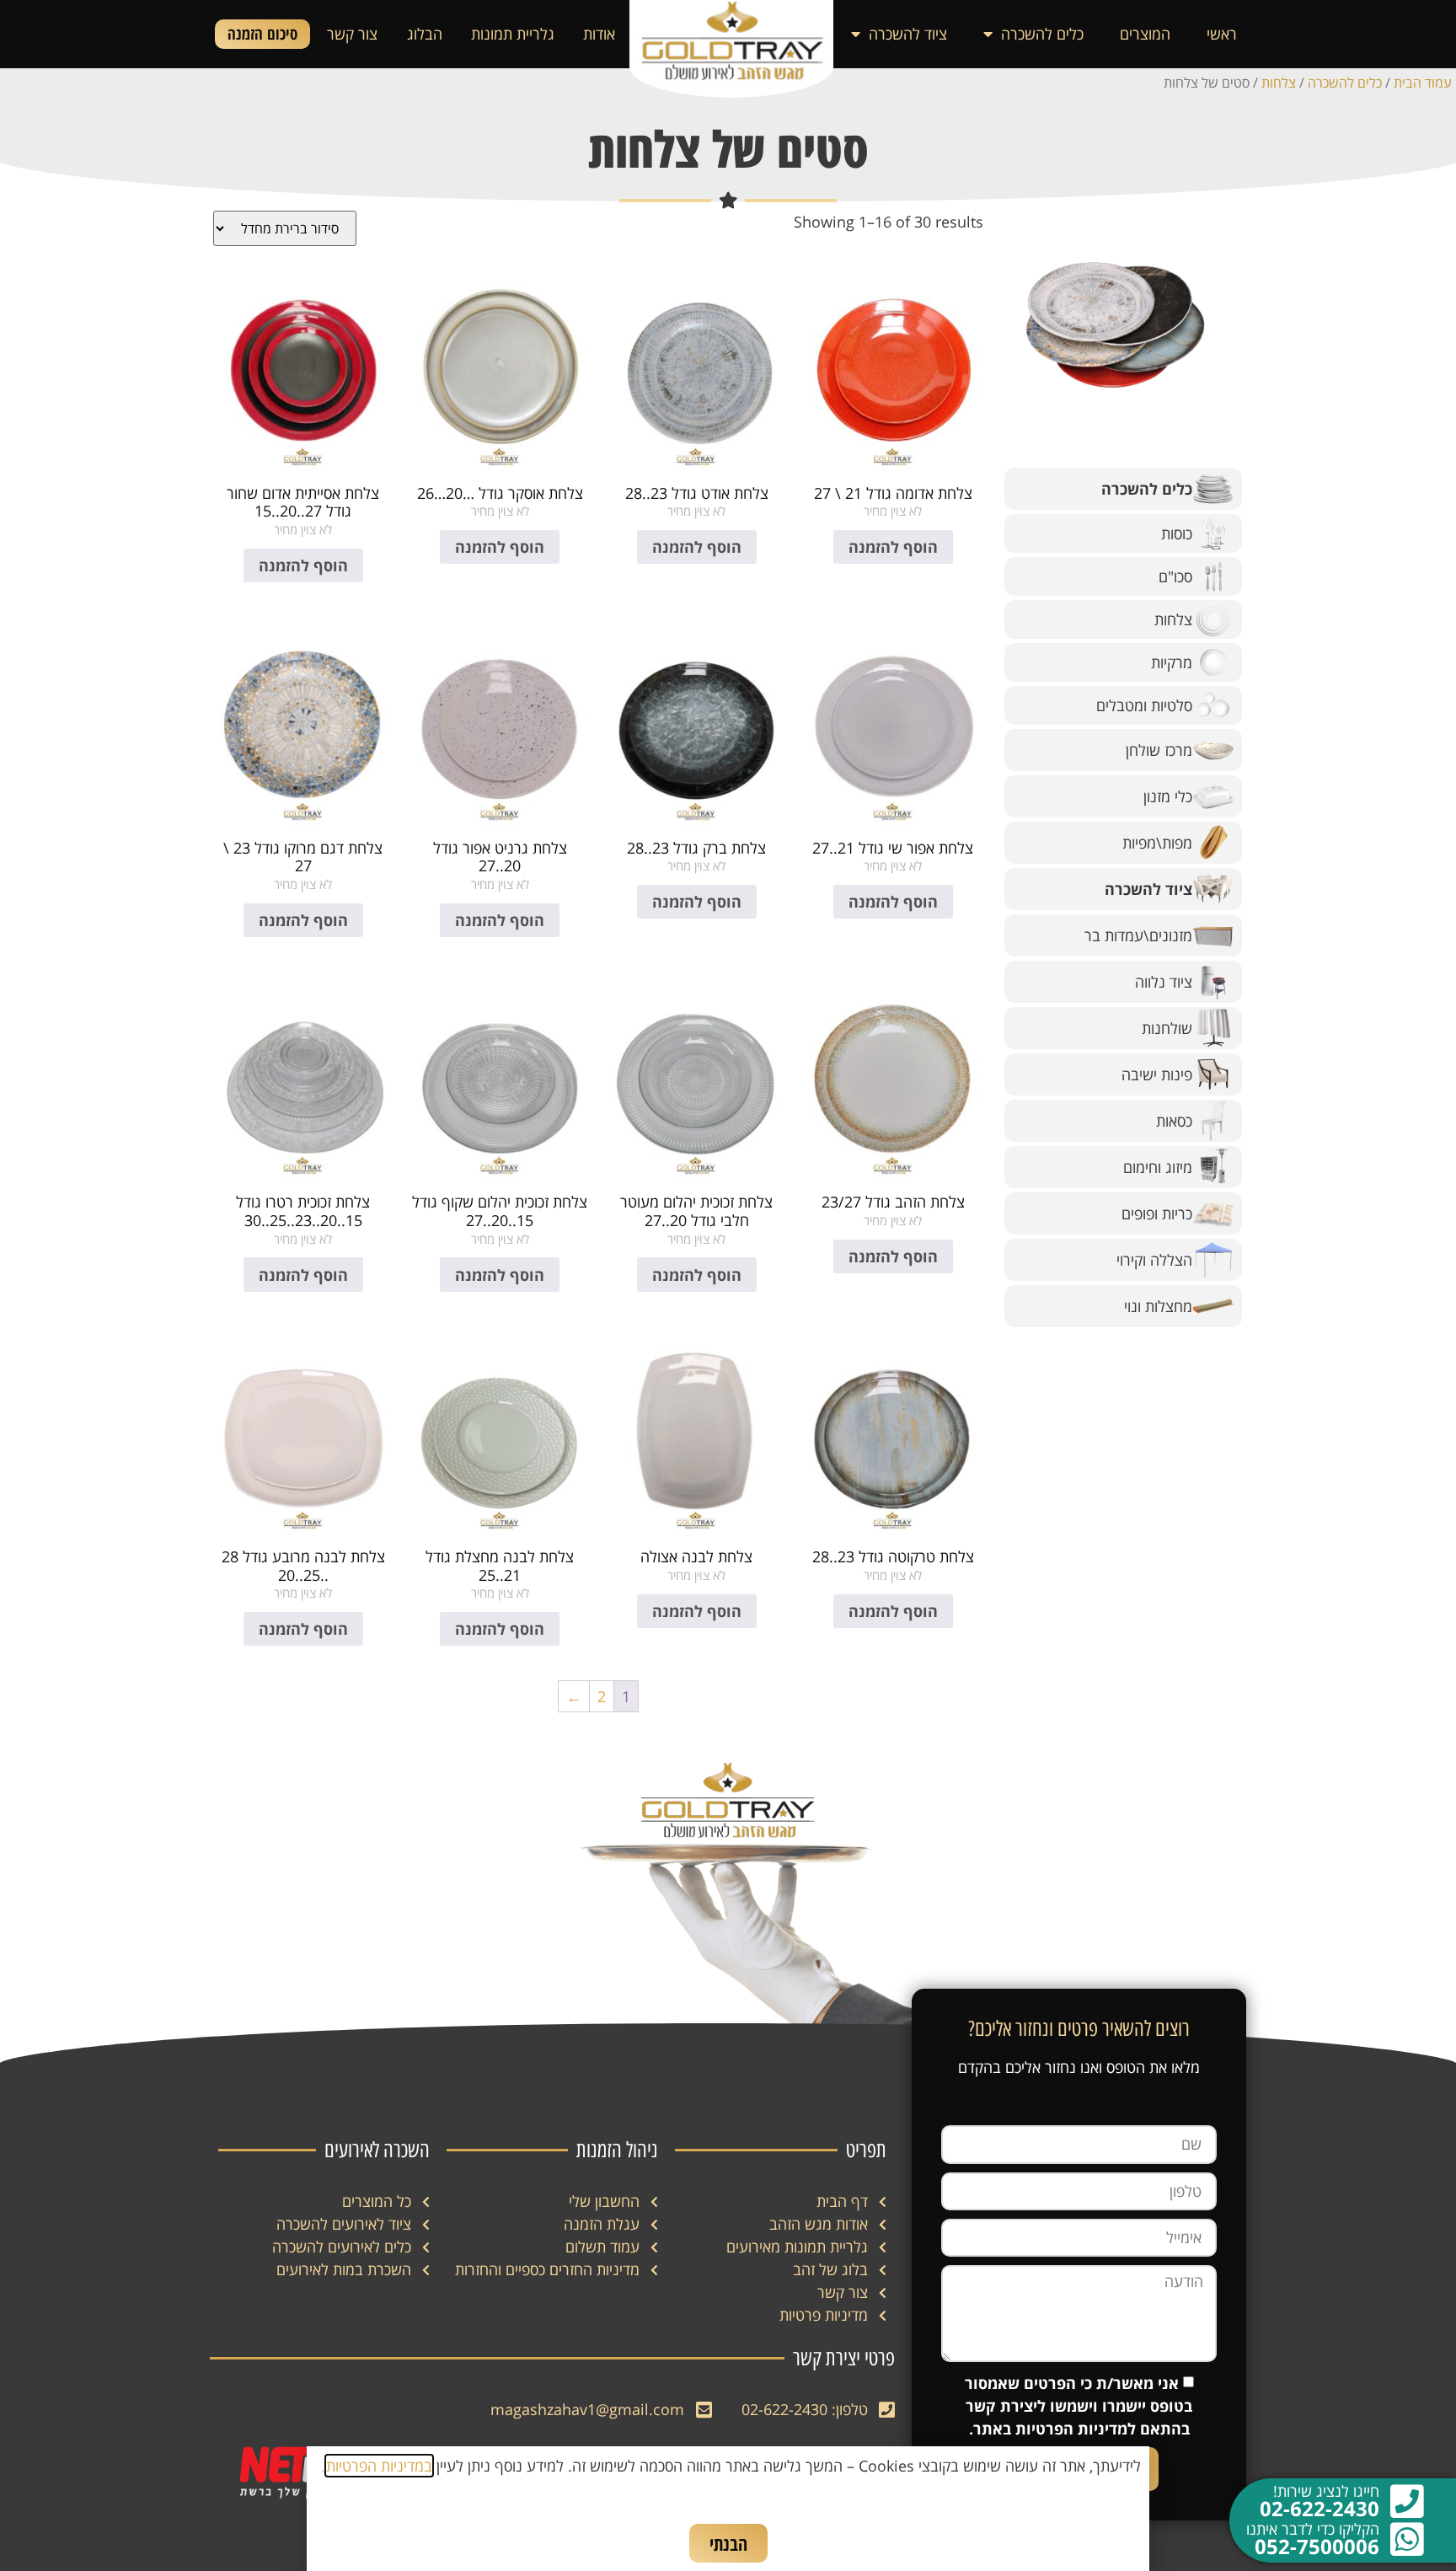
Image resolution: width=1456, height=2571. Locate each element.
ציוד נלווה (1164, 982)
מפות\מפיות (1157, 843)
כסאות (1174, 1121)
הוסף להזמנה (893, 547)
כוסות (1177, 533)
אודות (599, 34)
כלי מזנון (1168, 796)
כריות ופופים (1157, 1213)
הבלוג (425, 34)
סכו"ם (1175, 576)
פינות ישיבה (1157, 1074)
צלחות (1279, 83)
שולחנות (1167, 1028)
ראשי (1222, 34)
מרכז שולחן (1159, 750)
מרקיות (1172, 662)
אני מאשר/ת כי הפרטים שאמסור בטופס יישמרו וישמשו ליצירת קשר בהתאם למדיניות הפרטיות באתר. (1079, 2406)
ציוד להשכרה (908, 34)
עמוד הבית (1423, 83)
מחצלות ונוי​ (1158, 1306)
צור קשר (352, 34)
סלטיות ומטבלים (1144, 705)
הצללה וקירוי (1154, 1260)
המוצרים (1145, 34)
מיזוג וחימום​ (1158, 1167)
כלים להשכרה (1042, 34)
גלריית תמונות (513, 34)
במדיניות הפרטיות (379, 2466)
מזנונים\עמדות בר (1138, 935)
